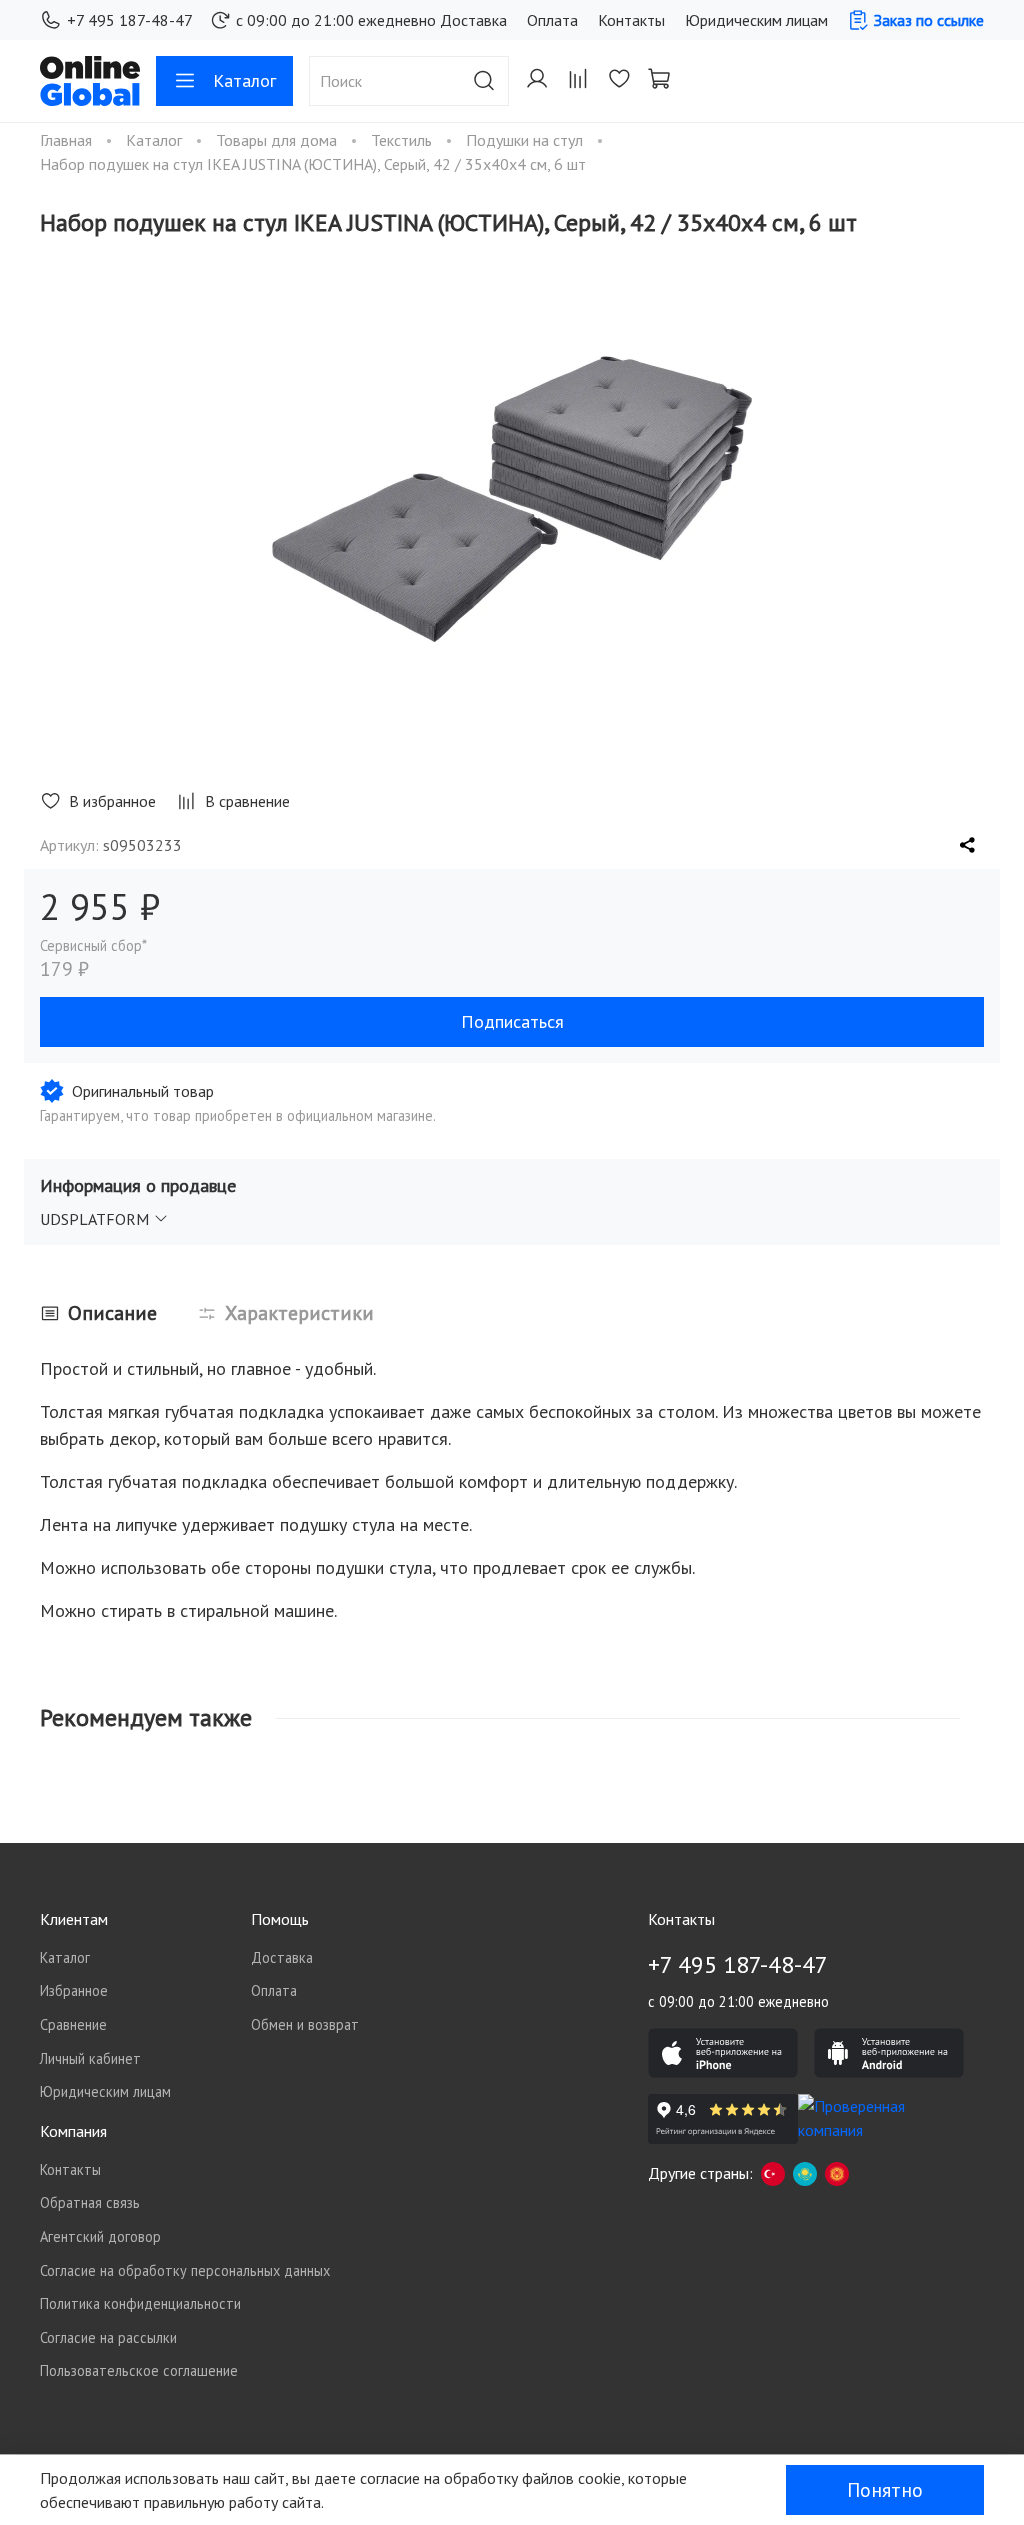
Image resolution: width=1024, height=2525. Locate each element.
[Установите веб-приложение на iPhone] (723, 2053)
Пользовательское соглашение (139, 2370)
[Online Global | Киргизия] (837, 2173)
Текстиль (403, 140)
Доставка (473, 20)
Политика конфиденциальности (140, 2303)
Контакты (631, 20)
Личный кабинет (90, 2058)
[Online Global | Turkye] (773, 2173)
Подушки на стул (526, 140)
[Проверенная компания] (873, 2119)
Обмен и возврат (305, 2024)
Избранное (74, 1990)
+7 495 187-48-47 (130, 20)
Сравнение (73, 2024)
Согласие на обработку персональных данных (185, 2270)
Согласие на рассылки (108, 2337)
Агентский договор (100, 2236)
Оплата (552, 20)
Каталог (244, 80)
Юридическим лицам (756, 20)
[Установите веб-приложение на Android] (889, 2053)
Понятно (885, 2490)
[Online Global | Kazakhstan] (805, 2173)
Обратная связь (90, 2202)
